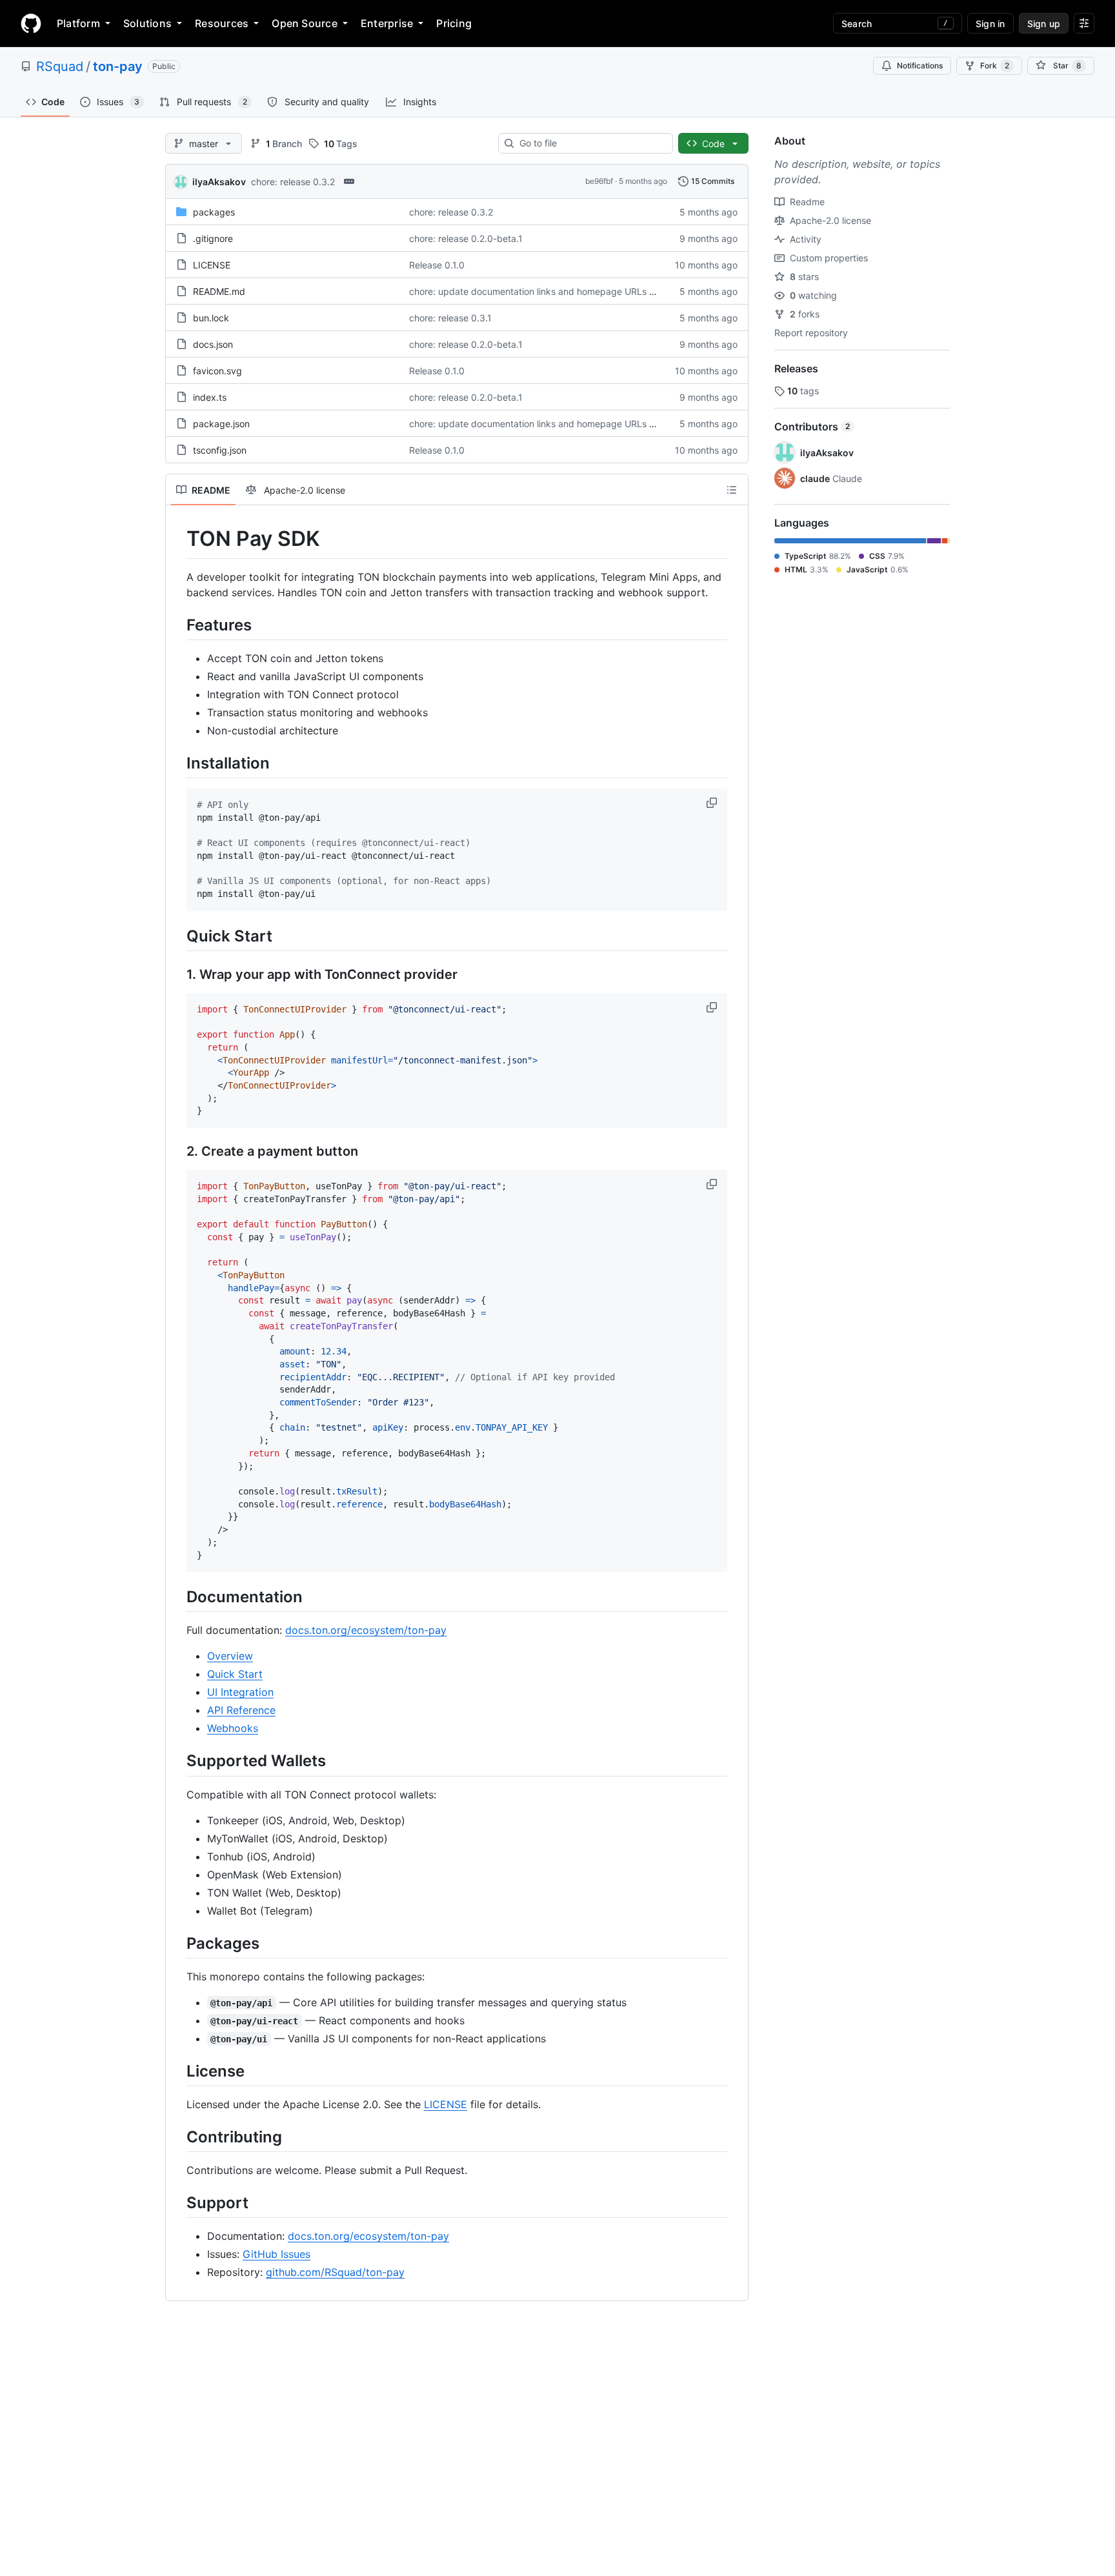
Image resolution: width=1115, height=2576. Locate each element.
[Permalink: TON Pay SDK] (177, 539)
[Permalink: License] (177, 2071)
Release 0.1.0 (437, 265)
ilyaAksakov (219, 182)
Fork (995, 65)
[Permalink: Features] (177, 625)
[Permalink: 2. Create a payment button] (177, 1152)
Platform (78, 23)
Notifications (920, 65)
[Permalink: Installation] (177, 763)
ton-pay (118, 66)
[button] (713, 803)
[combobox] (591, 143)
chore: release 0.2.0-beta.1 (466, 238)
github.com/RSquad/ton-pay (335, 2272)
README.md (219, 291)
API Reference (241, 1710)
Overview (230, 1656)
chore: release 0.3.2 (293, 182)
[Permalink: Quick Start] (177, 936)
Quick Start (235, 1674)
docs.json (213, 344)
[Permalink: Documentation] (177, 1596)
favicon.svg (217, 371)
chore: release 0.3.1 (450, 318)
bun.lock (211, 318)
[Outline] (732, 490)
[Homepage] (31, 23)
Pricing (454, 23)
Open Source (305, 23)
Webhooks (233, 1728)
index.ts (210, 397)
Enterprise (387, 23)
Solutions (147, 23)
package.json (221, 424)
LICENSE (212, 265)
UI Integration (240, 1692)
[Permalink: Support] (177, 2202)
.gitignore (213, 238)
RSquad (60, 66)
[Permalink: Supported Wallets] (177, 1761)
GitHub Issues (276, 2254)
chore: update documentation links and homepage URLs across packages (565, 291)
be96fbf (599, 181)
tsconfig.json (220, 450)
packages (214, 212)
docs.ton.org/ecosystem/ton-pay (366, 1630)
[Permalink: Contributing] (177, 2137)
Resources (222, 23)
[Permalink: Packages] (177, 1943)
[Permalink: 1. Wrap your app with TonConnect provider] (177, 974)
